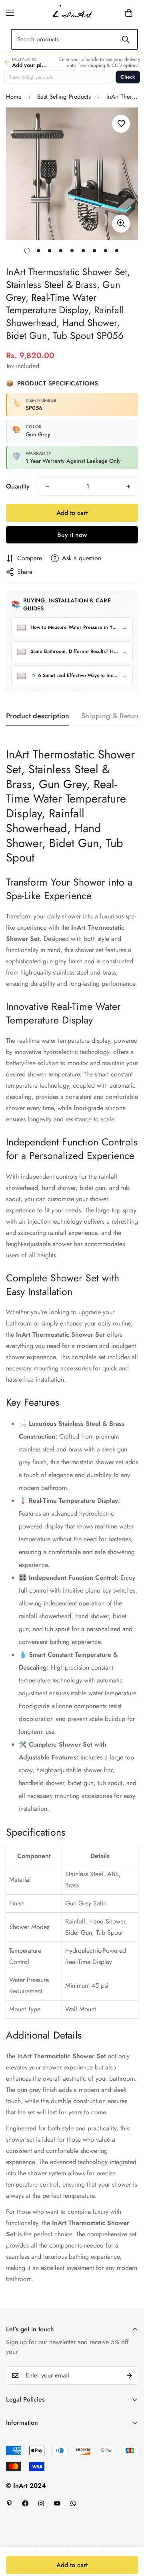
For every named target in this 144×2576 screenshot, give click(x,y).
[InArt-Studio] (72, 13)
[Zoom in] (121, 224)
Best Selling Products (64, 97)
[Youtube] (57, 2503)
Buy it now (72, 535)
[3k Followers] (41, 2503)
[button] (116, 13)
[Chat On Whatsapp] (73, 2503)
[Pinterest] (9, 2503)
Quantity (18, 486)
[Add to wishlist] (121, 124)
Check (128, 77)
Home (14, 97)
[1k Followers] (25, 2503)
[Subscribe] (129, 2375)
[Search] (126, 39)
